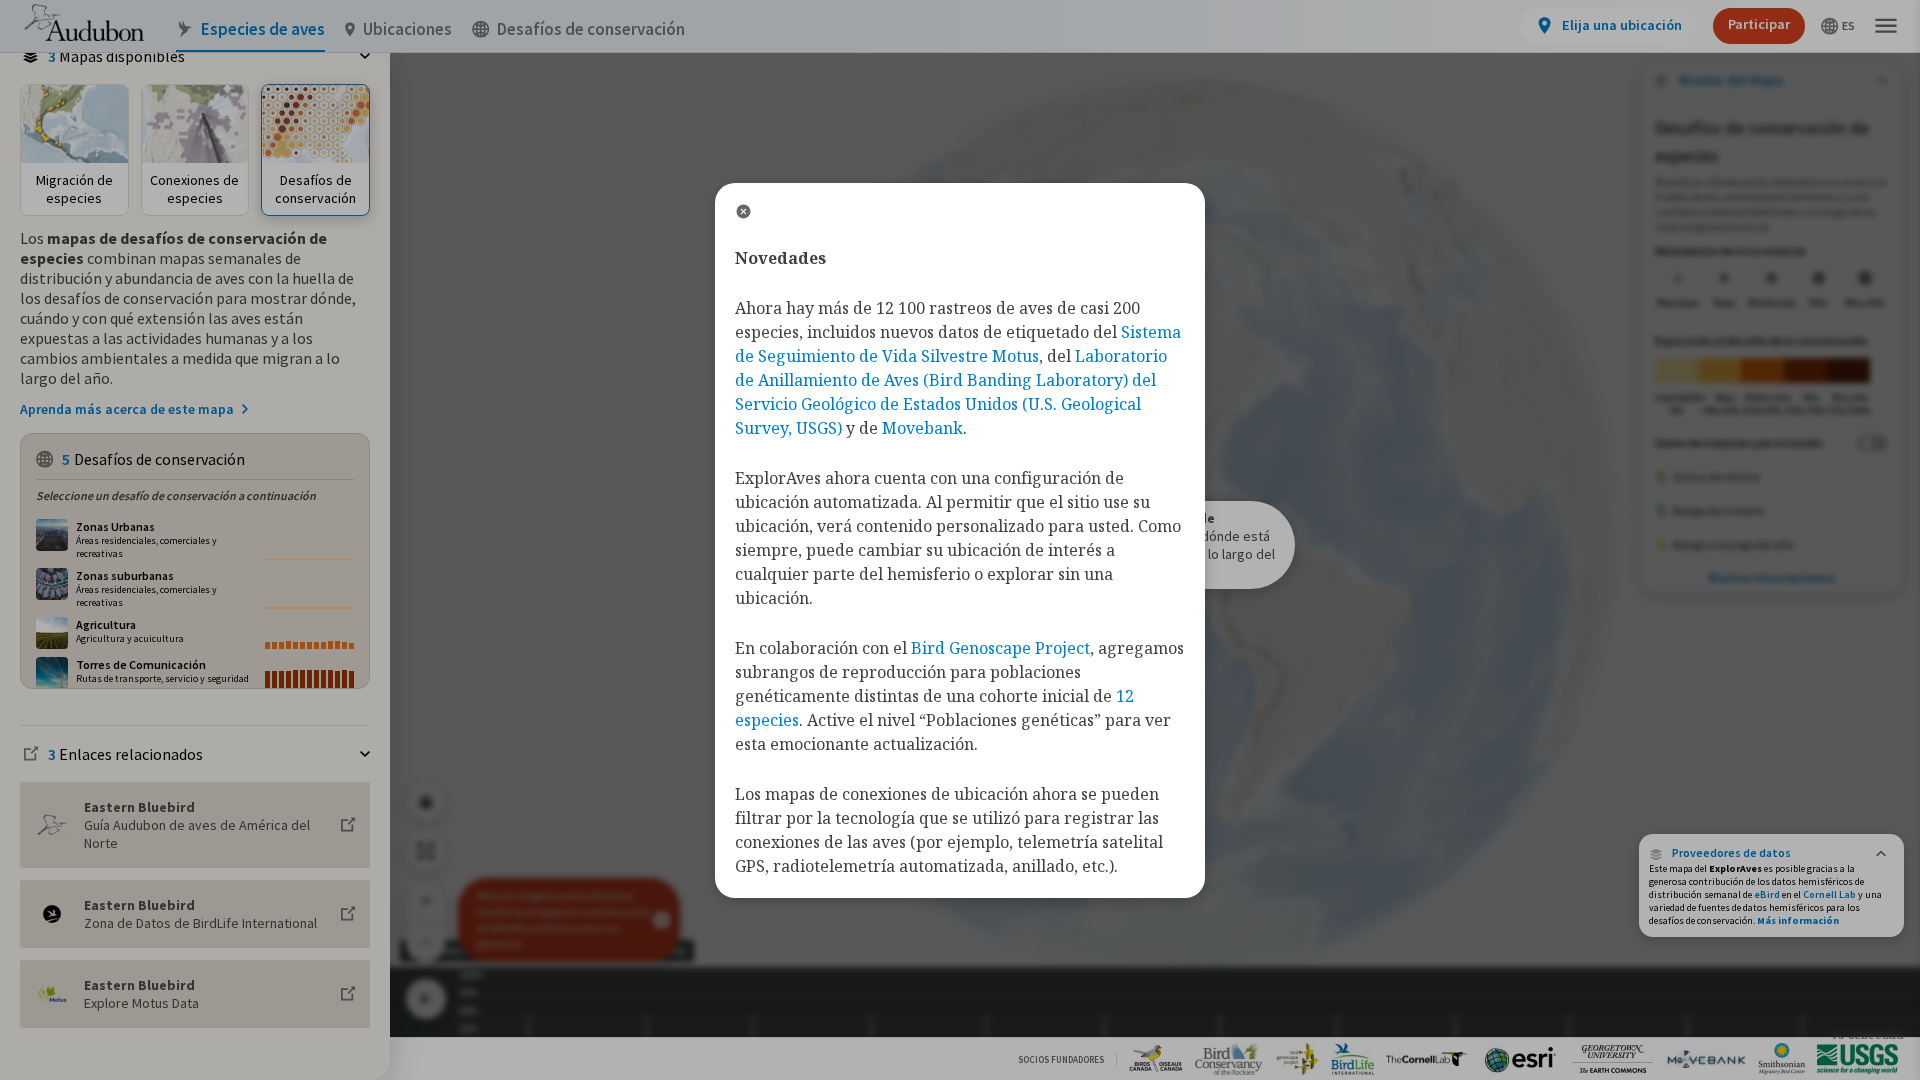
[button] (1771, 853)
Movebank (922, 428)
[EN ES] (1838, 26)
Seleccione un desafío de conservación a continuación (176, 495)
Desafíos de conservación (591, 29)
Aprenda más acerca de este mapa (127, 409)
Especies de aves (263, 29)
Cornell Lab (1829, 894)
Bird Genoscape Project (1000, 648)
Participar (1759, 24)
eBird (1767, 894)
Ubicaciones (407, 29)
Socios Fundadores (1061, 1059)
